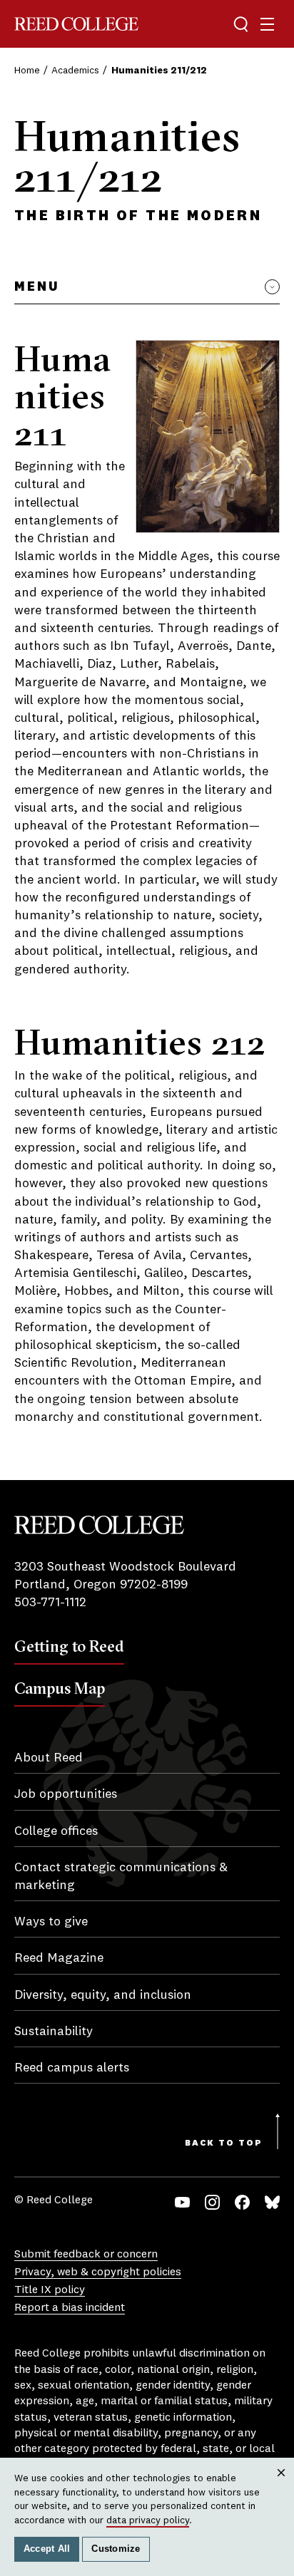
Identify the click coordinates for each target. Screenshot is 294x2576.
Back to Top (224, 2143)
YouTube (182, 2202)
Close (282, 2486)
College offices (56, 1831)
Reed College (76, 24)
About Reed (49, 1758)
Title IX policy (50, 2290)
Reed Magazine (59, 1958)
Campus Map (60, 1688)
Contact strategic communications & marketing (121, 1877)
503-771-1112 (50, 1603)
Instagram (212, 2202)
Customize (116, 2549)
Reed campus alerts (72, 2068)
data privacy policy (148, 2520)
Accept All (47, 2549)
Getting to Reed (69, 1646)
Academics (75, 71)
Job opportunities (66, 1794)
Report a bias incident (70, 2308)
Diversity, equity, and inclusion (103, 1995)
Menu (37, 287)
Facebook (242, 2202)
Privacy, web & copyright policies (98, 2272)
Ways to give (51, 1922)
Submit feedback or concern (86, 2255)
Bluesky (272, 2202)
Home (27, 71)
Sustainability (54, 2032)
